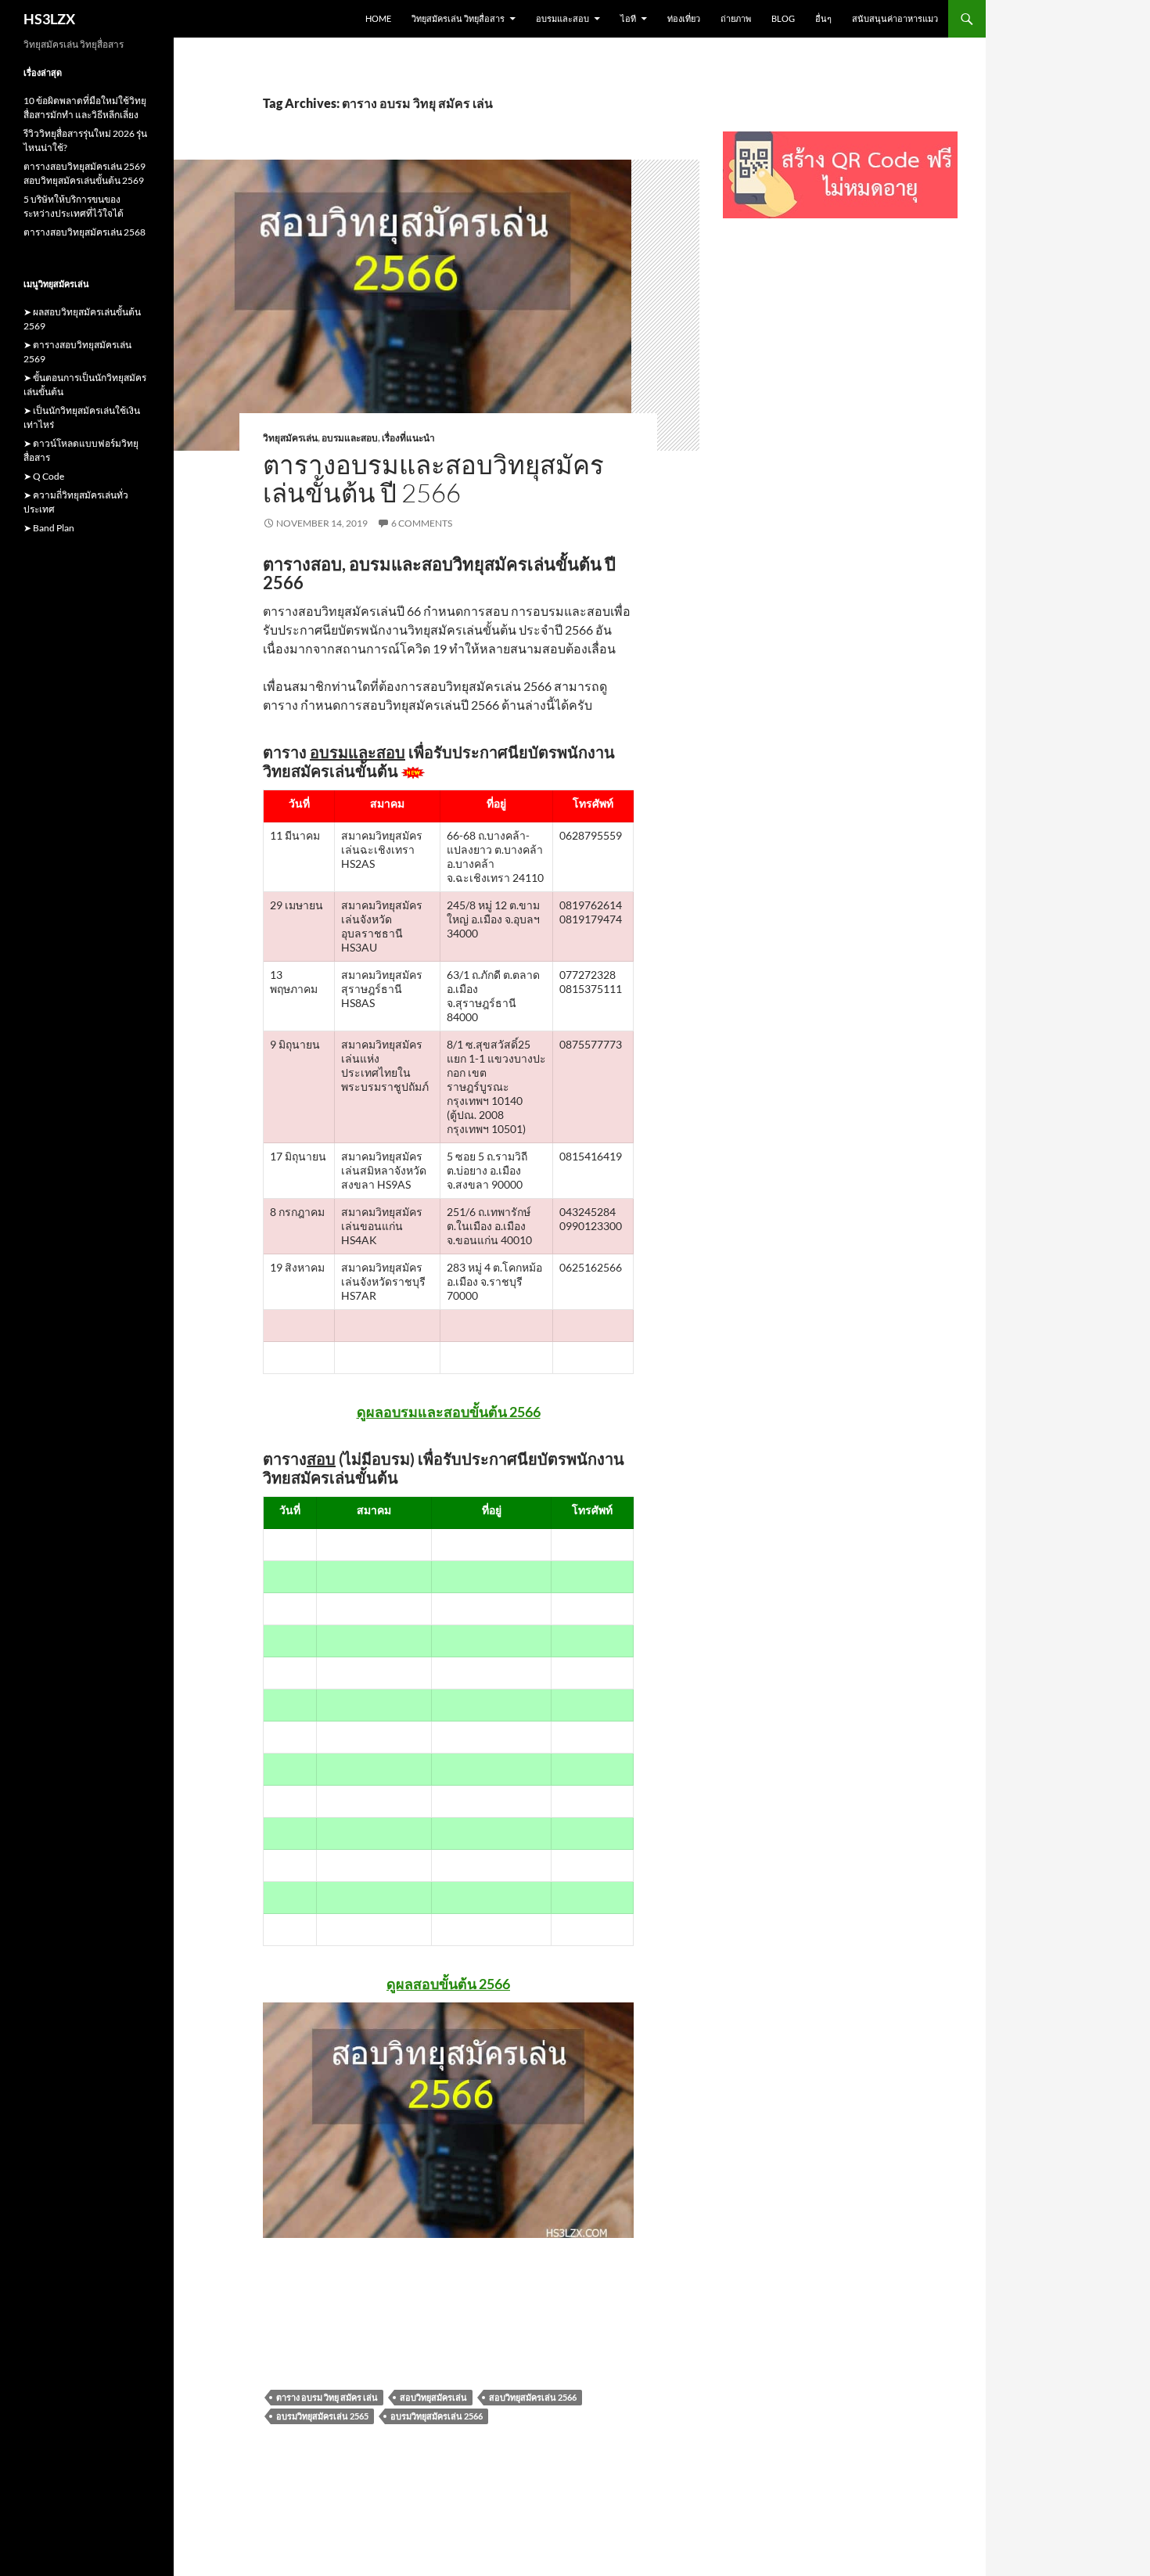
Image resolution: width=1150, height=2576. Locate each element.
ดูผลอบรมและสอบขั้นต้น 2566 (449, 1412)
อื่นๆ (823, 18)
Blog (783, 18)
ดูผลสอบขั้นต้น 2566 (448, 1984)
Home (378, 18)
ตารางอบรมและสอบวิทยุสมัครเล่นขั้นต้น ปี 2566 (433, 479)
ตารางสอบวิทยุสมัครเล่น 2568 (84, 232)
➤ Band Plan (49, 528)
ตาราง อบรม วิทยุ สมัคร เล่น (327, 2397)
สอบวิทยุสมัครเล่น (433, 2397)
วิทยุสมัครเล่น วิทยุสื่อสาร (458, 18)
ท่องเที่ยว (684, 18)
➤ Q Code (44, 476)
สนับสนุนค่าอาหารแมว (895, 18)
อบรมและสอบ (562, 18)
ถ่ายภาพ (736, 18)
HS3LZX (49, 19)
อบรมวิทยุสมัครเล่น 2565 (322, 2416)
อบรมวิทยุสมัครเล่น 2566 (437, 2416)
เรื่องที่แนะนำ (408, 438)
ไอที (628, 18)
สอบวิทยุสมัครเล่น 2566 (533, 2397)
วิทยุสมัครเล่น (290, 438)
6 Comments (422, 523)
